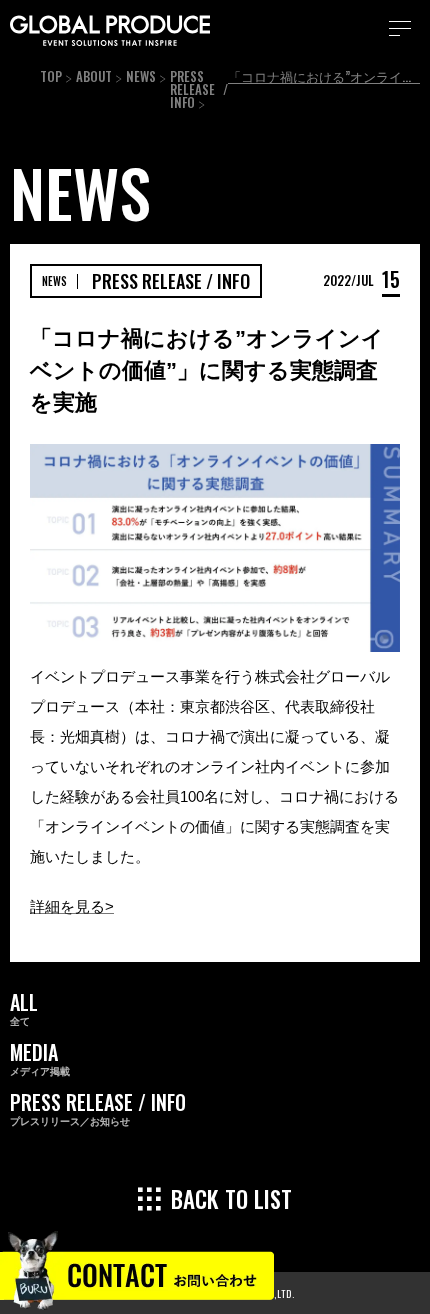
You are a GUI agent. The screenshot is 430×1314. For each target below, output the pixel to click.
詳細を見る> (72, 906)
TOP (51, 76)
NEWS (141, 76)
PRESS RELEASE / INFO (199, 89)
